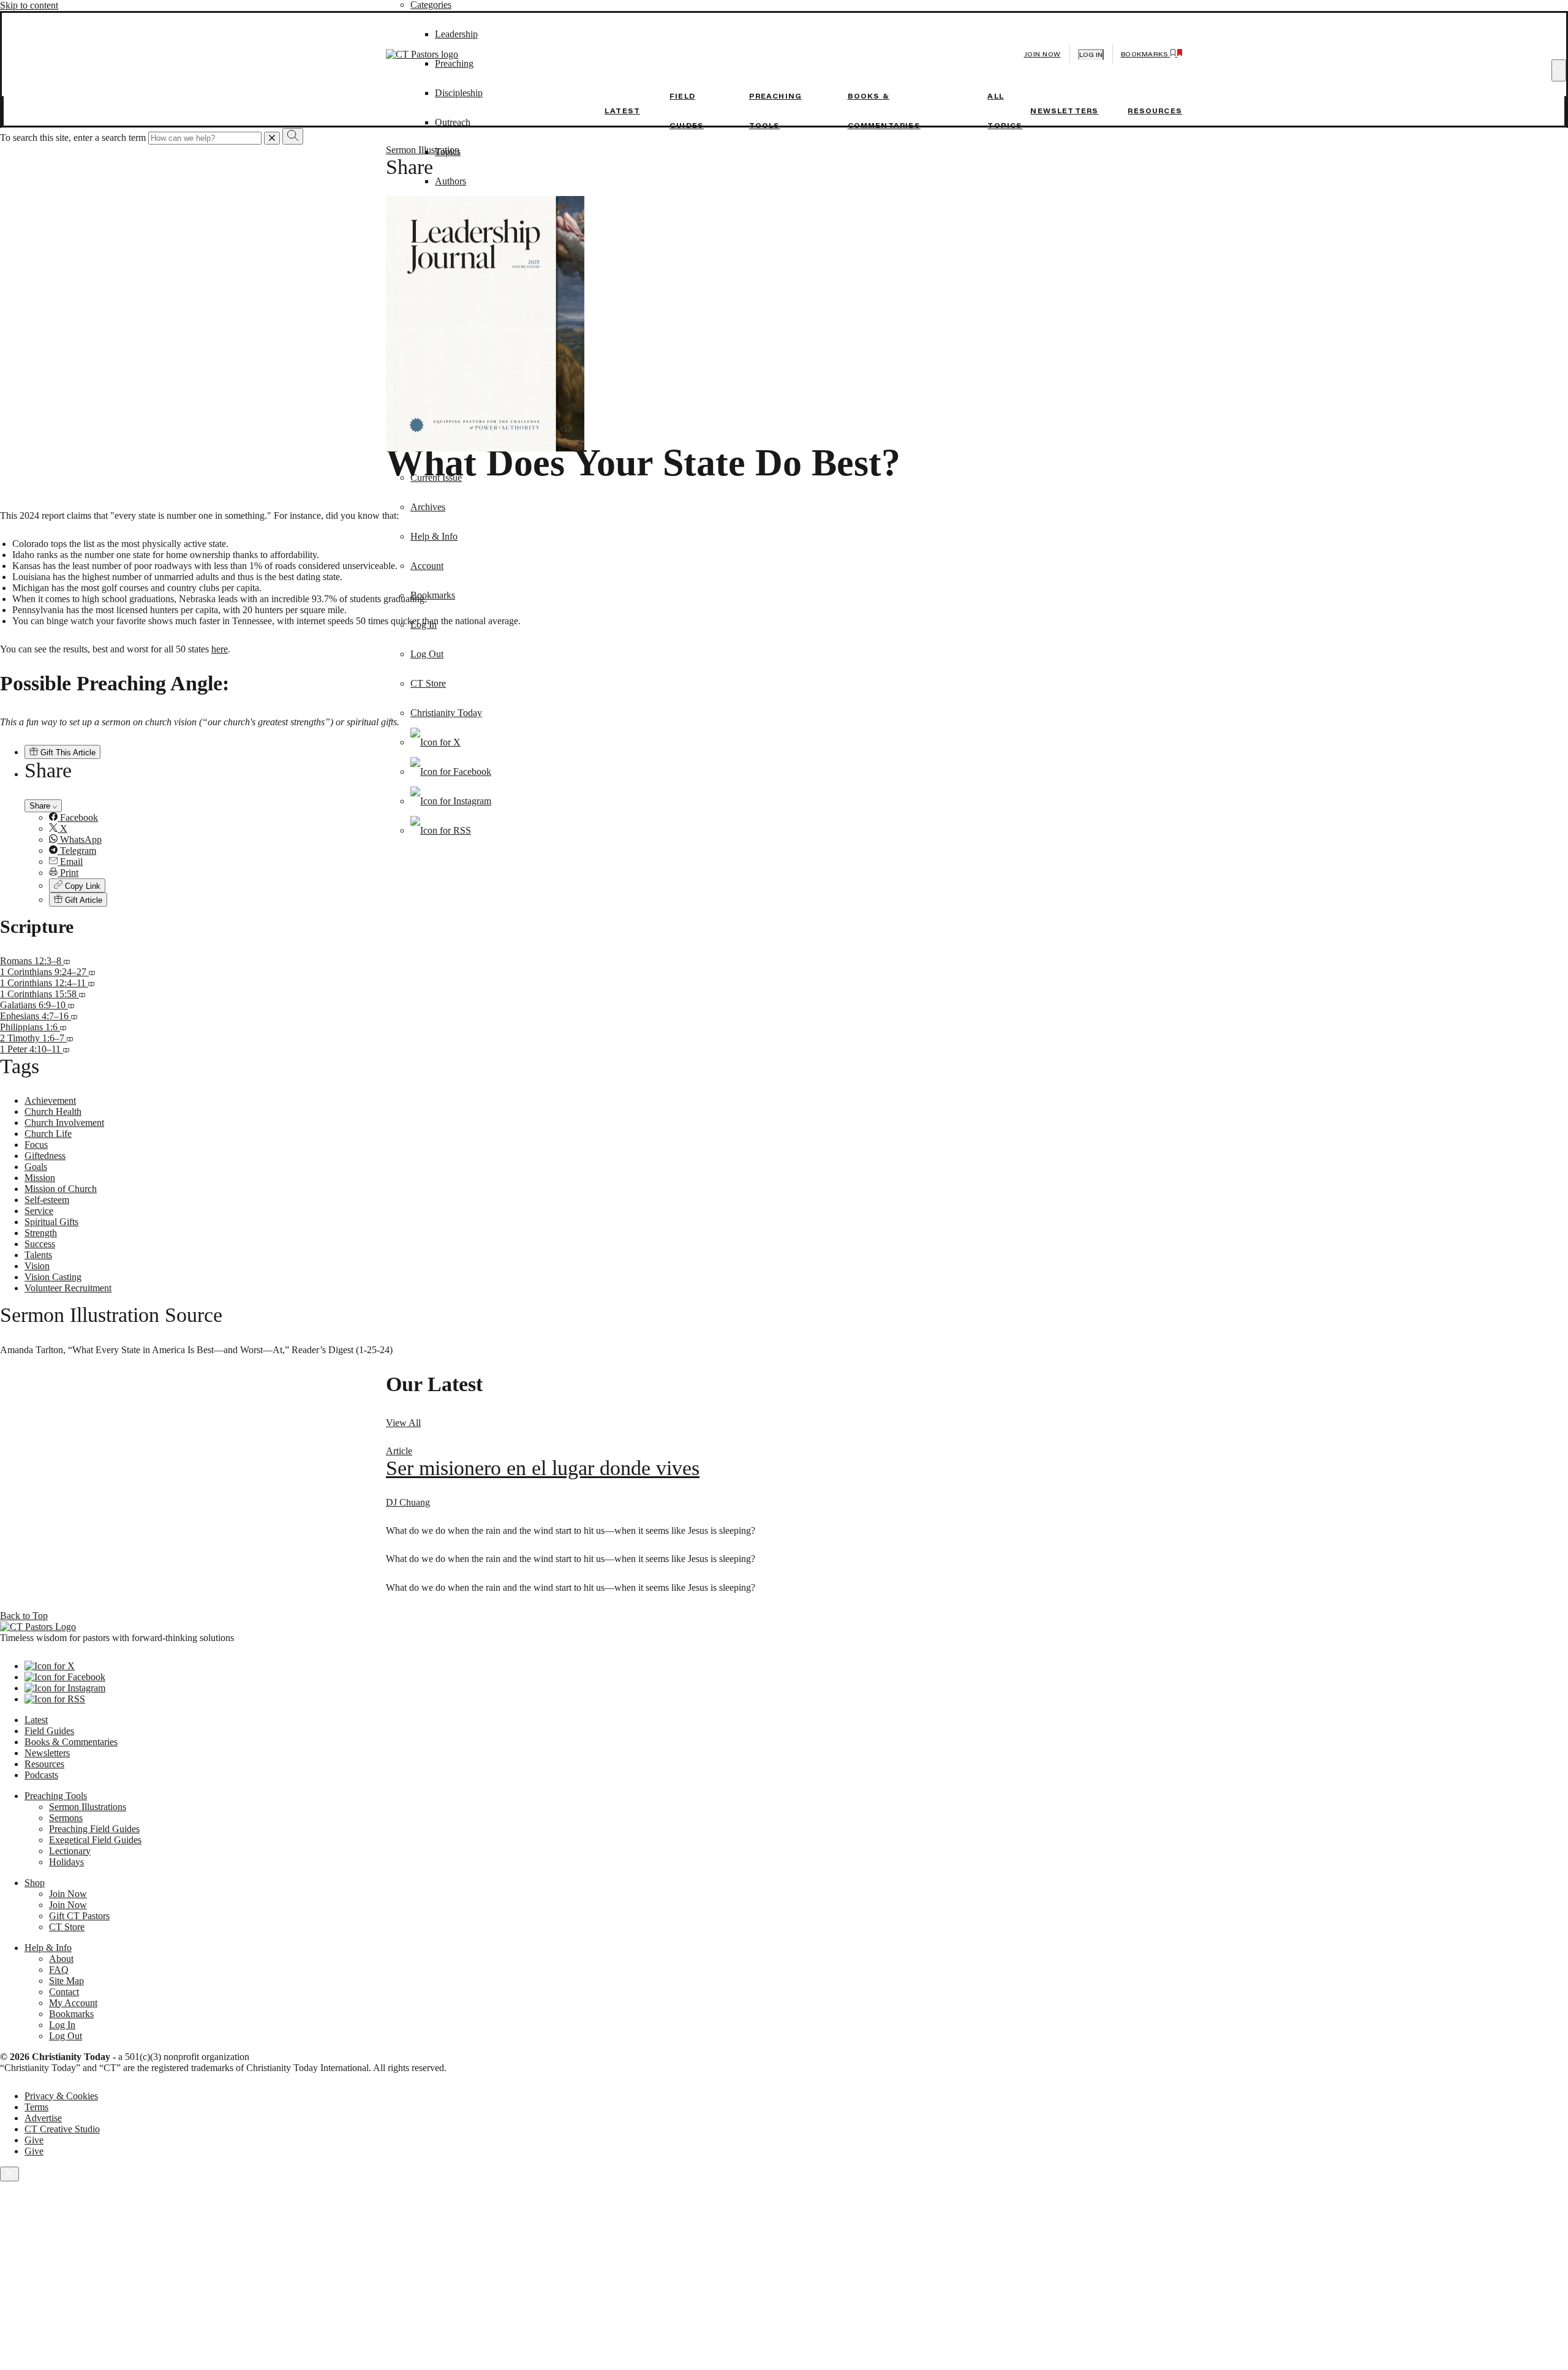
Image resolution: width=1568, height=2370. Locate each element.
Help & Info (434, 536)
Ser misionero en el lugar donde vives (543, 1468)
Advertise (43, 2118)
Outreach (453, 122)
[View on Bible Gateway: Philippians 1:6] (63, 1027)
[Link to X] (435, 742)
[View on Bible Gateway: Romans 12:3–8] (67, 961)
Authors (450, 181)
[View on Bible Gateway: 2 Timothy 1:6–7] (70, 1038)
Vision (37, 1266)
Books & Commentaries (71, 1742)
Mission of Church (61, 1189)
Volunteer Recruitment (68, 1288)
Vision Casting (53, 1277)
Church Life (48, 1134)
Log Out (427, 654)
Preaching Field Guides (94, 1829)
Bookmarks (433, 595)
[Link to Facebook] (451, 772)
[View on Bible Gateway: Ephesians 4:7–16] (74, 1016)
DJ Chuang (408, 1502)
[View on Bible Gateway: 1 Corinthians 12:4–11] (91, 983)
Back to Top (24, 1616)
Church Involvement (64, 1123)
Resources (1155, 111)
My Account (73, 2003)
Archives (428, 507)
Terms (36, 2107)
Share (41, 806)
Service (39, 1211)
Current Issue (436, 477)
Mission (40, 1178)
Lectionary (70, 1851)
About (61, 1959)
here (220, 649)
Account (427, 566)
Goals (36, 1167)
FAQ (59, 1970)
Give (34, 2140)
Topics (448, 152)
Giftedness (45, 1156)
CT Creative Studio (62, 2129)
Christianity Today (446, 713)
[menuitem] (809, 851)
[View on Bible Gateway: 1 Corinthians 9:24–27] (92, 972)
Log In (424, 625)
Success (40, 1244)
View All (403, 1423)
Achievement (50, 1100)
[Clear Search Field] (272, 138)
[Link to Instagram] (451, 801)
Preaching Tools (56, 1796)
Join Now (1042, 54)
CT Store (428, 683)
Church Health (53, 1111)
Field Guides (49, 1731)
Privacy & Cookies (61, 2096)
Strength (41, 1233)
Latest (622, 111)
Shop (35, 1883)
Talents (38, 1255)
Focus (36, 1145)
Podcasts (41, 1775)
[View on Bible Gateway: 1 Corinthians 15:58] (82, 994)
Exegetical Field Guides (95, 1840)
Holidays (66, 1862)
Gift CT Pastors (79, 1916)
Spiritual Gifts (51, 1222)
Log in (1091, 55)
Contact (64, 1992)
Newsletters (1064, 111)
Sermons (66, 1818)
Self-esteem (47, 1200)
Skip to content (29, 5)
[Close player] (9, 2174)
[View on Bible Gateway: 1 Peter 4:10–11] (66, 1049)
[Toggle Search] (1559, 70)
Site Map (66, 1981)
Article (399, 1451)
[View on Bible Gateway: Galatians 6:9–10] (71, 1005)
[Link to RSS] (441, 830)
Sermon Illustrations (88, 1807)
